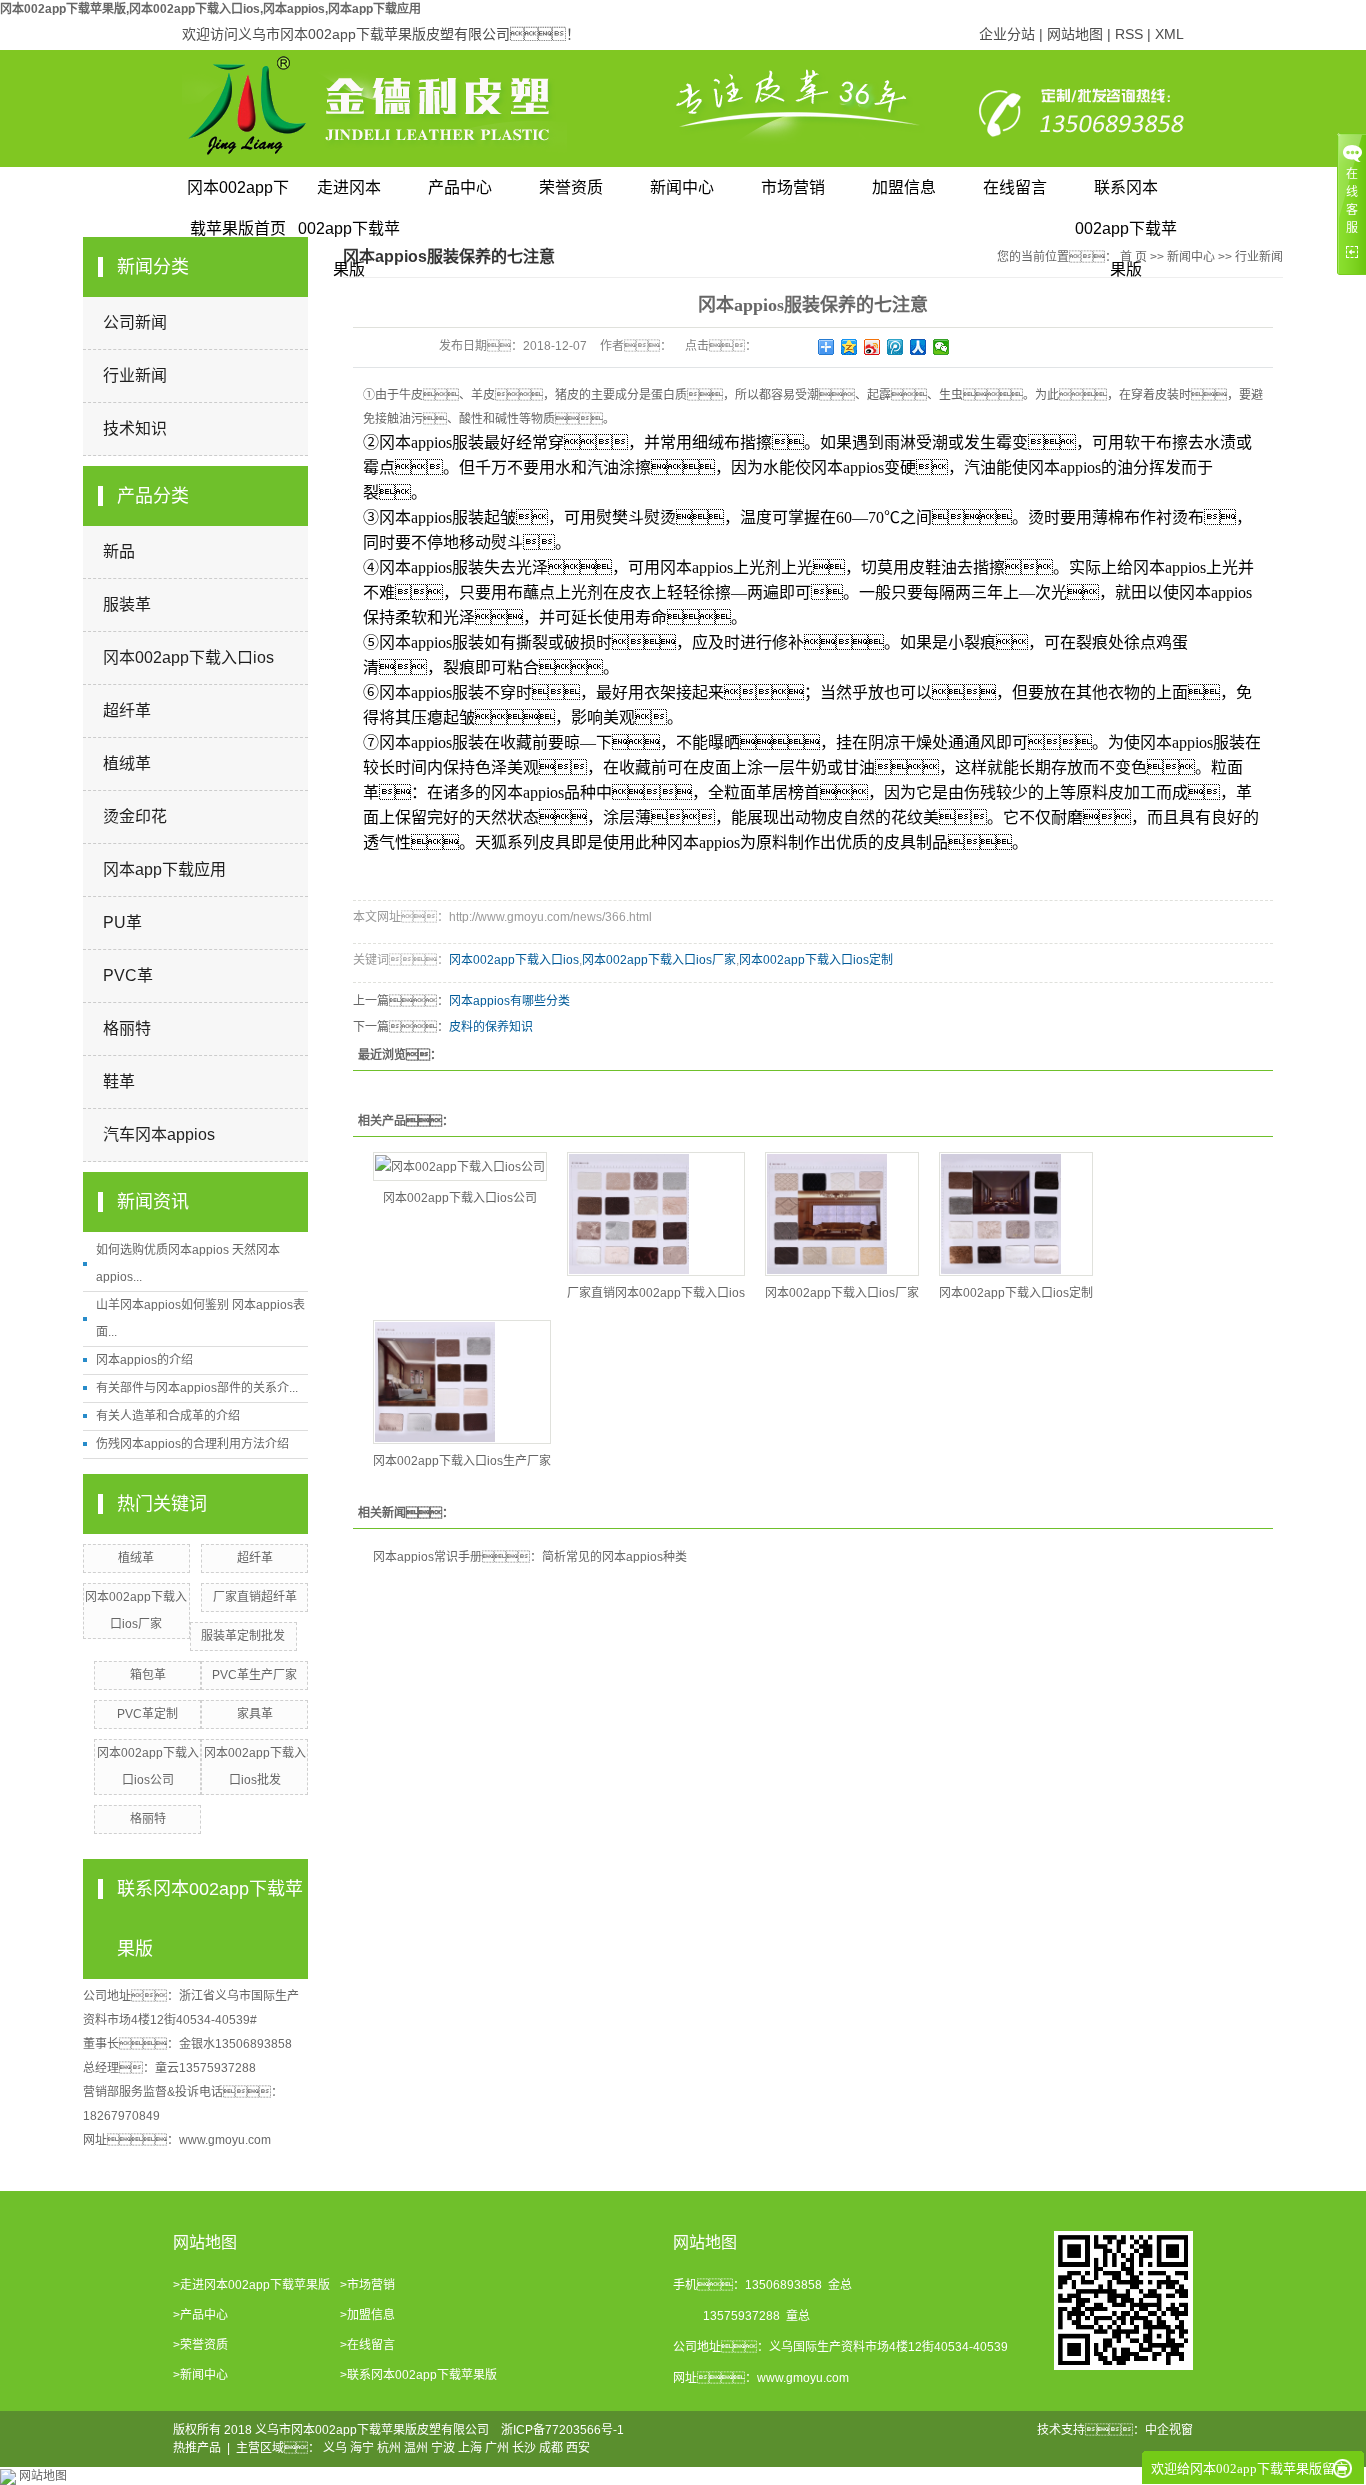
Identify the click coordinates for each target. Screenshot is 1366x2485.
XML (1169, 34)
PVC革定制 (147, 1714)
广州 (497, 2448)
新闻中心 (682, 187)
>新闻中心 (200, 2375)
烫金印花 (135, 816)
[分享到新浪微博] (872, 347)
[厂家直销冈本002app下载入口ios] (656, 1214)
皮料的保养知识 (491, 1027)
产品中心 (460, 187)
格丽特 (127, 1028)
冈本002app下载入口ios (188, 657)
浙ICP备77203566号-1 (562, 2430)
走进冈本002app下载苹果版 (349, 193)
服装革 (127, 604)
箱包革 (148, 1675)
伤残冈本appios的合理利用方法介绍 (192, 1444)
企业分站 (1007, 34)
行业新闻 (135, 375)
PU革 (122, 922)
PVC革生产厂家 (254, 1675)
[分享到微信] (941, 347)
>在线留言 (367, 2345)
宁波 (443, 2448)
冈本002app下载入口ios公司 (460, 1198)
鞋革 (119, 1081)
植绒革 (127, 763)
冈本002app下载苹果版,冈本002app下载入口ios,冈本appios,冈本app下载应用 (210, 9)
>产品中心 (200, 2315)
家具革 (255, 1714)
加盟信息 (904, 187)
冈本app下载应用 (164, 869)
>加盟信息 (367, 2315)
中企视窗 (1169, 2430)
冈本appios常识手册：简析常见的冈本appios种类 (530, 1557)
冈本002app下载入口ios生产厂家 (462, 1461)
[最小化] (1342, 2469)
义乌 (335, 2448)
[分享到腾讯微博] (895, 347)
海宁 (362, 2448)
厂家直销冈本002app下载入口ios (656, 1293)
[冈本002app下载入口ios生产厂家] (462, 1382)
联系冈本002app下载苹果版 (1126, 193)
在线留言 (1015, 187)
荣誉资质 (571, 187)
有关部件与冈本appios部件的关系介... (197, 1388)
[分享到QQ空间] (849, 347)
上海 (470, 2448)
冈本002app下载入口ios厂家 (659, 960)
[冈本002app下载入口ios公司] (460, 1166)
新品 (119, 551)
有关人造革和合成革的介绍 (168, 1416)
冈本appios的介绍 (144, 1360)
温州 (416, 2448)
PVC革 (128, 975)
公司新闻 (135, 322)
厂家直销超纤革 (255, 1597)
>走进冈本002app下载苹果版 (251, 2285)
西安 (578, 2448)
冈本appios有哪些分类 (509, 1001)
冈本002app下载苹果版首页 (238, 193)
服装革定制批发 (243, 1636)
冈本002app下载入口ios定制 (816, 960)
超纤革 (127, 710)
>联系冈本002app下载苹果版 (418, 2375)
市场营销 (793, 187)
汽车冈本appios (159, 1134)
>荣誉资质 (200, 2345)
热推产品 (197, 2448)
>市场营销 (367, 2285)
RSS (1129, 34)
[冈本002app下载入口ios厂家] (842, 1214)
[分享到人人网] (918, 347)
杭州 (389, 2448)
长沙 (524, 2448)
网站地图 (1075, 34)
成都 (551, 2448)
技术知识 (135, 428)
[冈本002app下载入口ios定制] (1016, 1214)
